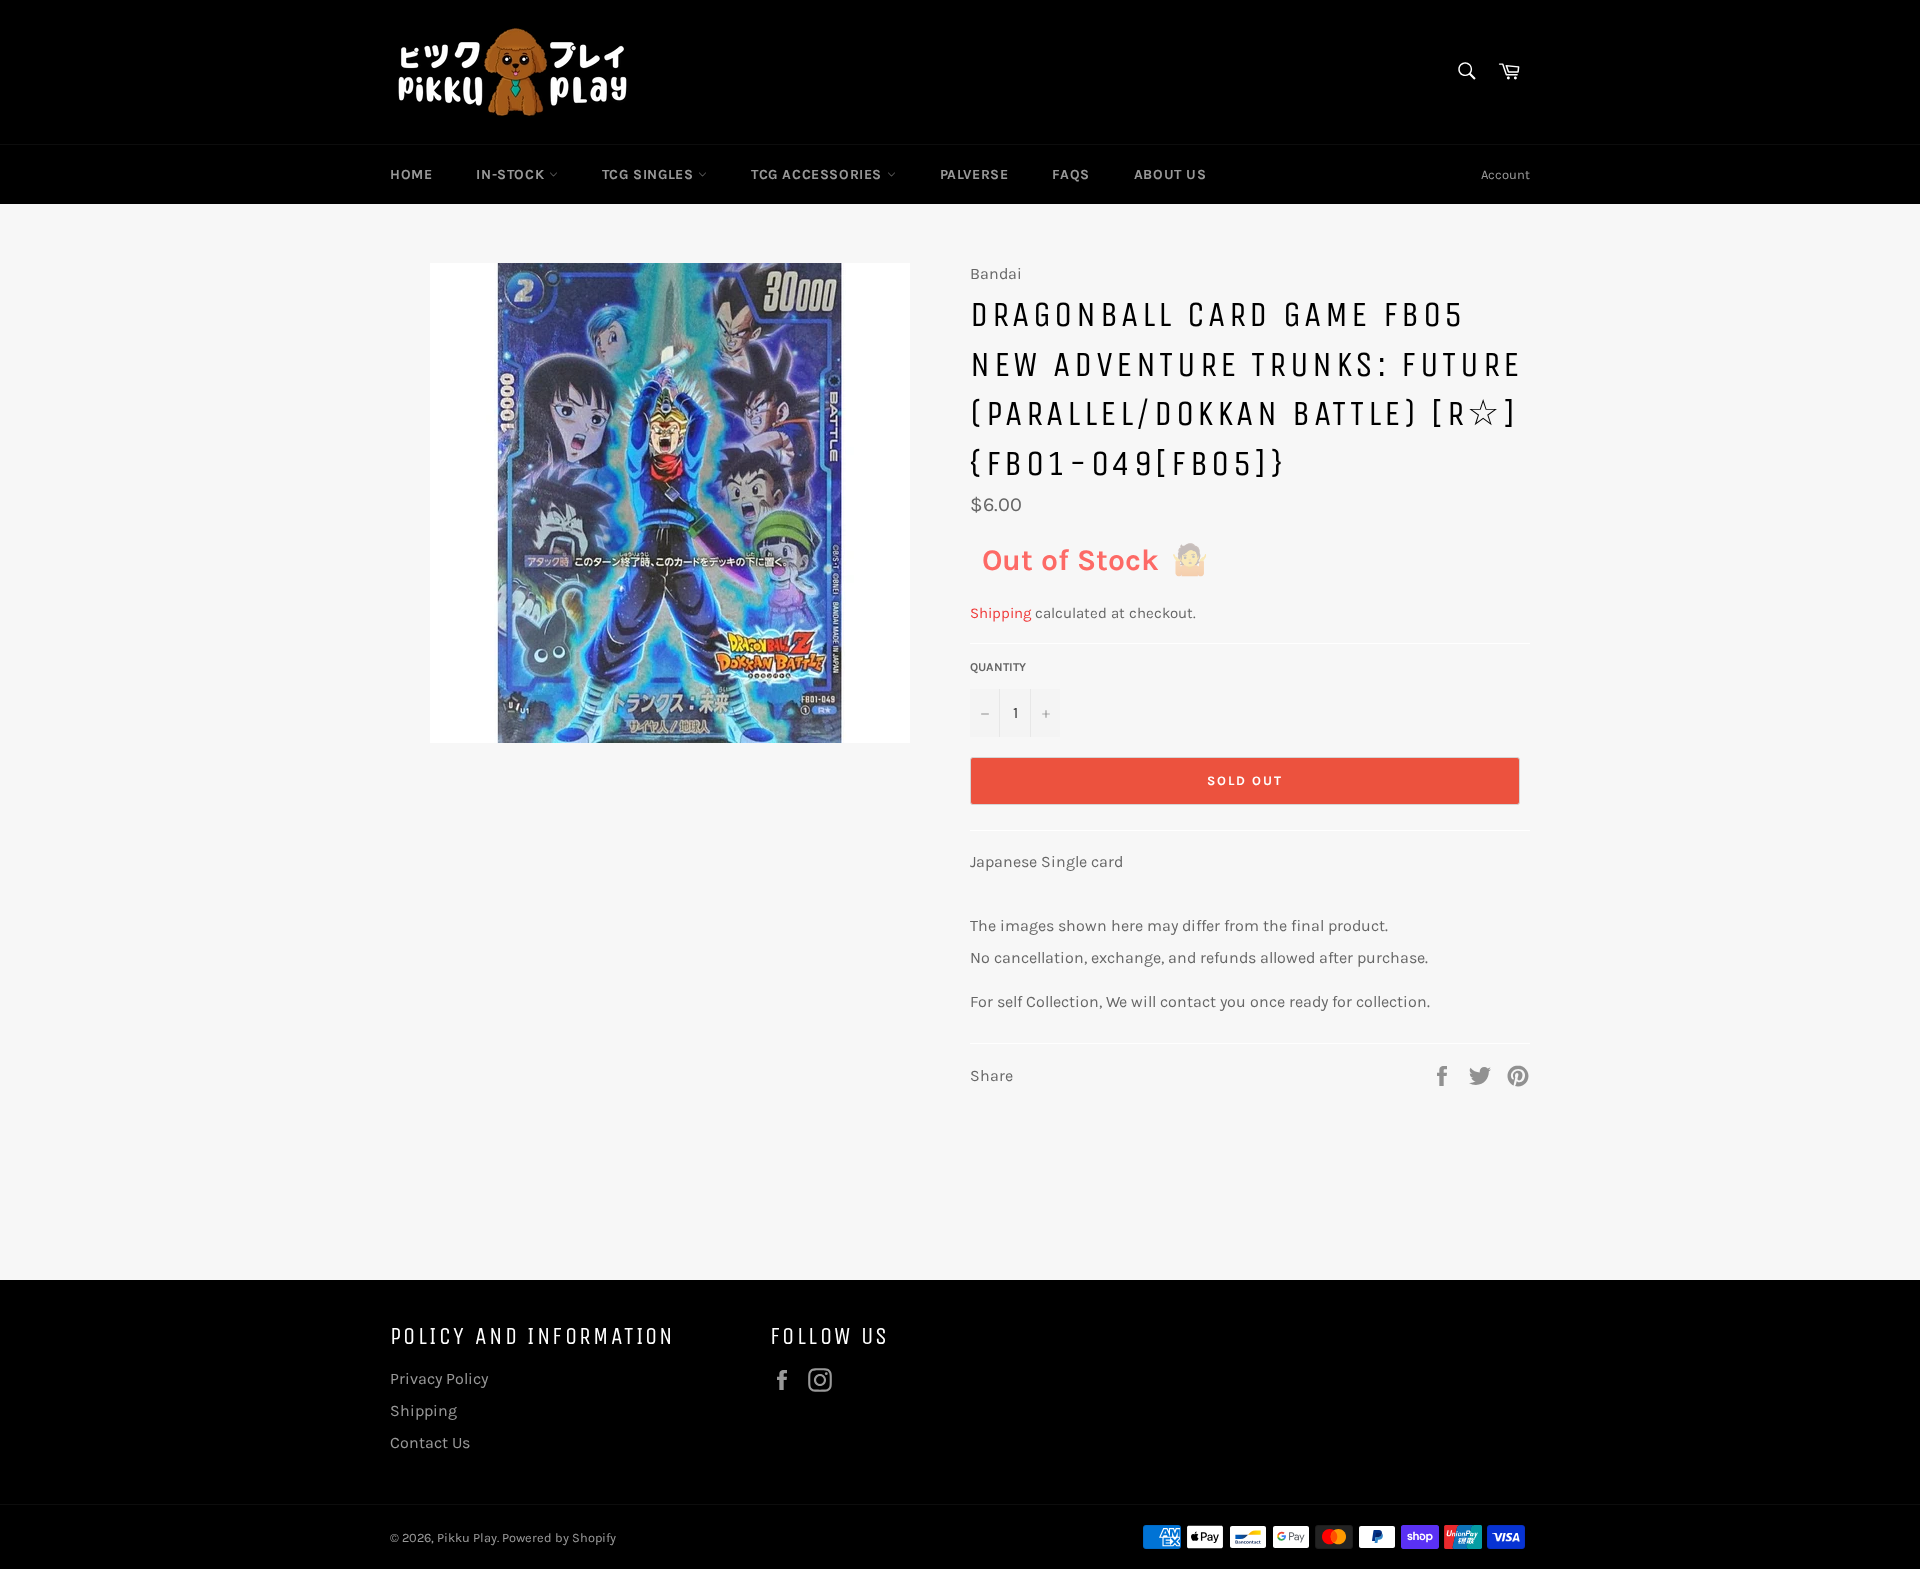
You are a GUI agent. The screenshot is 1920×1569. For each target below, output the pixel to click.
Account (1505, 174)
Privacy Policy (439, 1378)
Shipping (1000, 613)
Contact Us (430, 1442)
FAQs (1070, 174)
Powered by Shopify (559, 1537)
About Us (1170, 174)
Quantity (998, 667)
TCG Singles (650, 174)
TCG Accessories (819, 174)
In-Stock (512, 174)
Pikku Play (467, 1537)
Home (411, 174)
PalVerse (974, 174)
